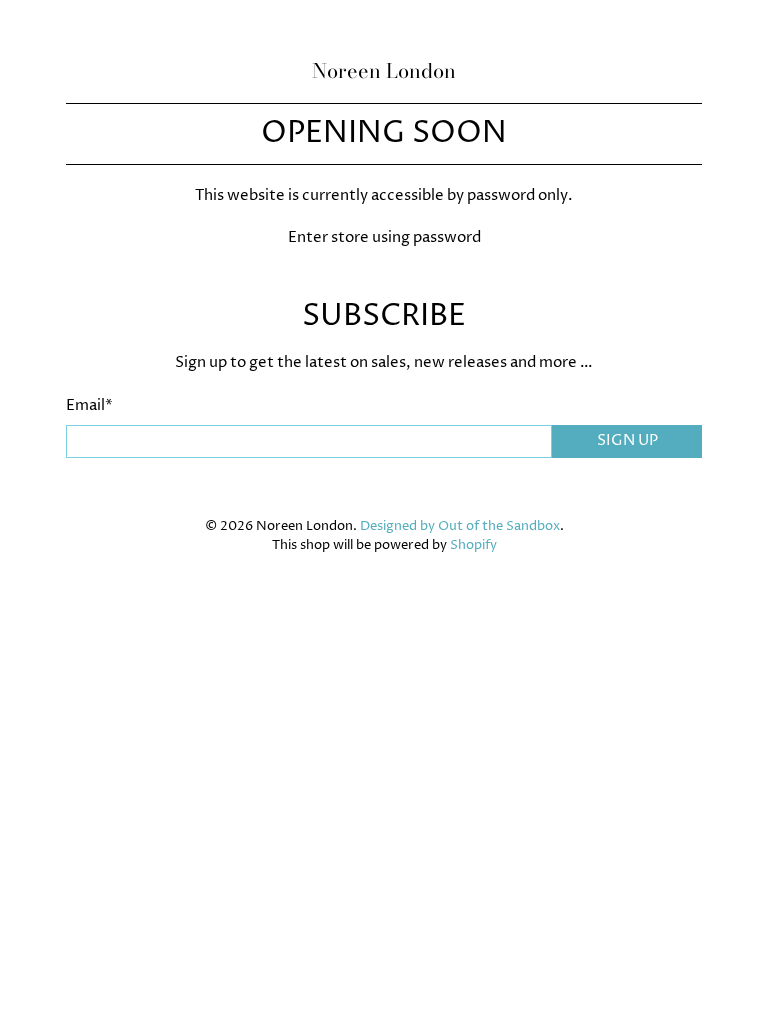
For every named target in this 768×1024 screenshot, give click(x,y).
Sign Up (627, 440)
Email (89, 405)
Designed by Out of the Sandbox (460, 526)
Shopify (473, 545)
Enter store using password (384, 237)
